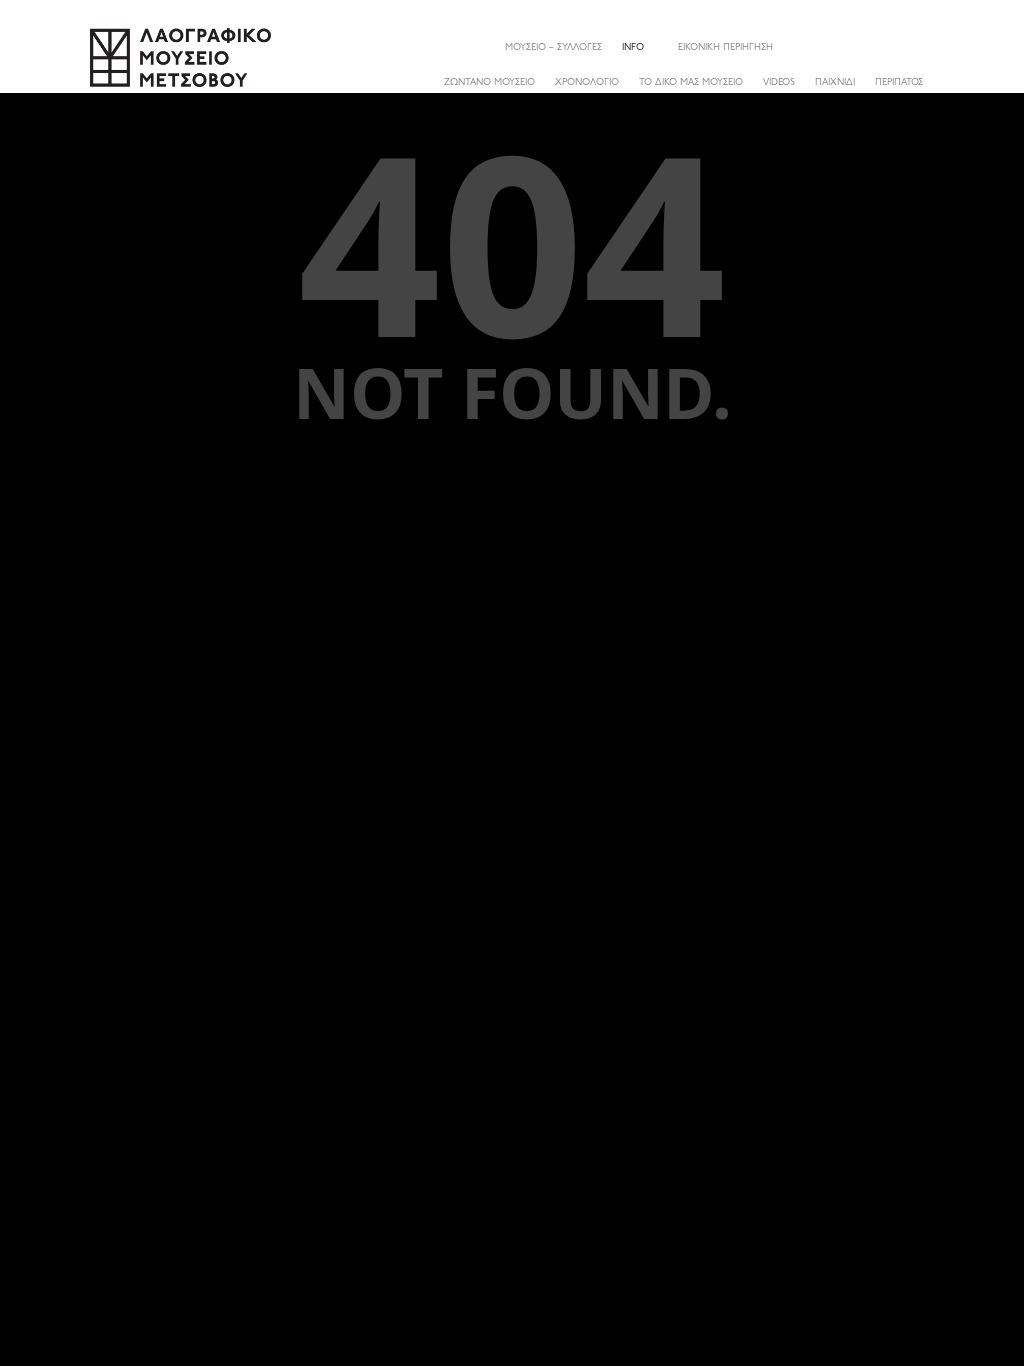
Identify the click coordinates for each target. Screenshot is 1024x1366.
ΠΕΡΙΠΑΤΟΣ (899, 82)
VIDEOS (779, 82)
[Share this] (918, 47)
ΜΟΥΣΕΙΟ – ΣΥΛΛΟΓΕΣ (553, 47)
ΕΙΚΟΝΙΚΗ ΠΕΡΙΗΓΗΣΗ (725, 47)
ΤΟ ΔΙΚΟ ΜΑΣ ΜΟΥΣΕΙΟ (691, 82)
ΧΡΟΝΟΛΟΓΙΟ (587, 82)
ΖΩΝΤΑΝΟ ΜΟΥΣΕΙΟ (489, 82)
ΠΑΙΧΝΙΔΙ (835, 82)
